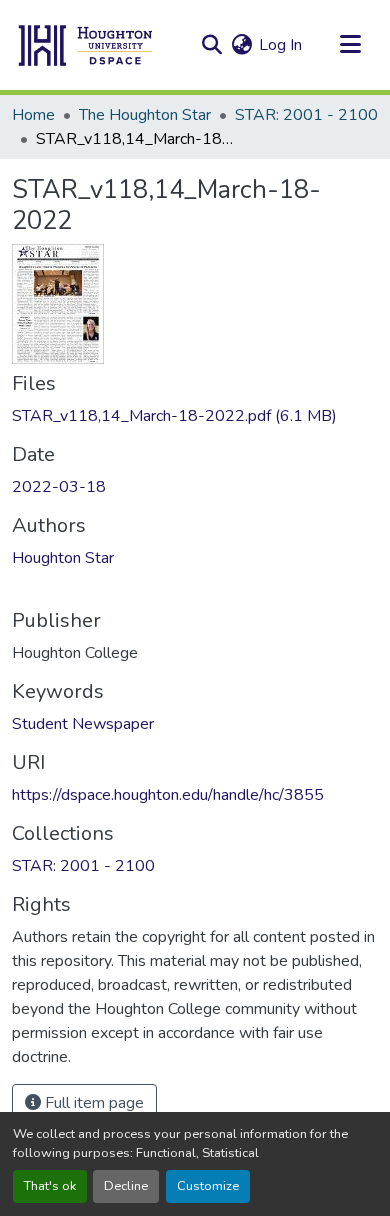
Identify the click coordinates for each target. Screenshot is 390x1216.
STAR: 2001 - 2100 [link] (306, 115)
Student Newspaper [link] (83, 724)
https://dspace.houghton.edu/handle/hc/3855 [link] (168, 795)
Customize (208, 1186)
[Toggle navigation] (350, 45)
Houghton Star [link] (63, 558)
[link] (195, 416)
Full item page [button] (92, 1103)
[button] (86, 45)
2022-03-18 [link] (59, 487)
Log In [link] (280, 45)
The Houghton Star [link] (145, 115)
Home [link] (33, 115)
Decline (126, 1186)
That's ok (50, 1186)
